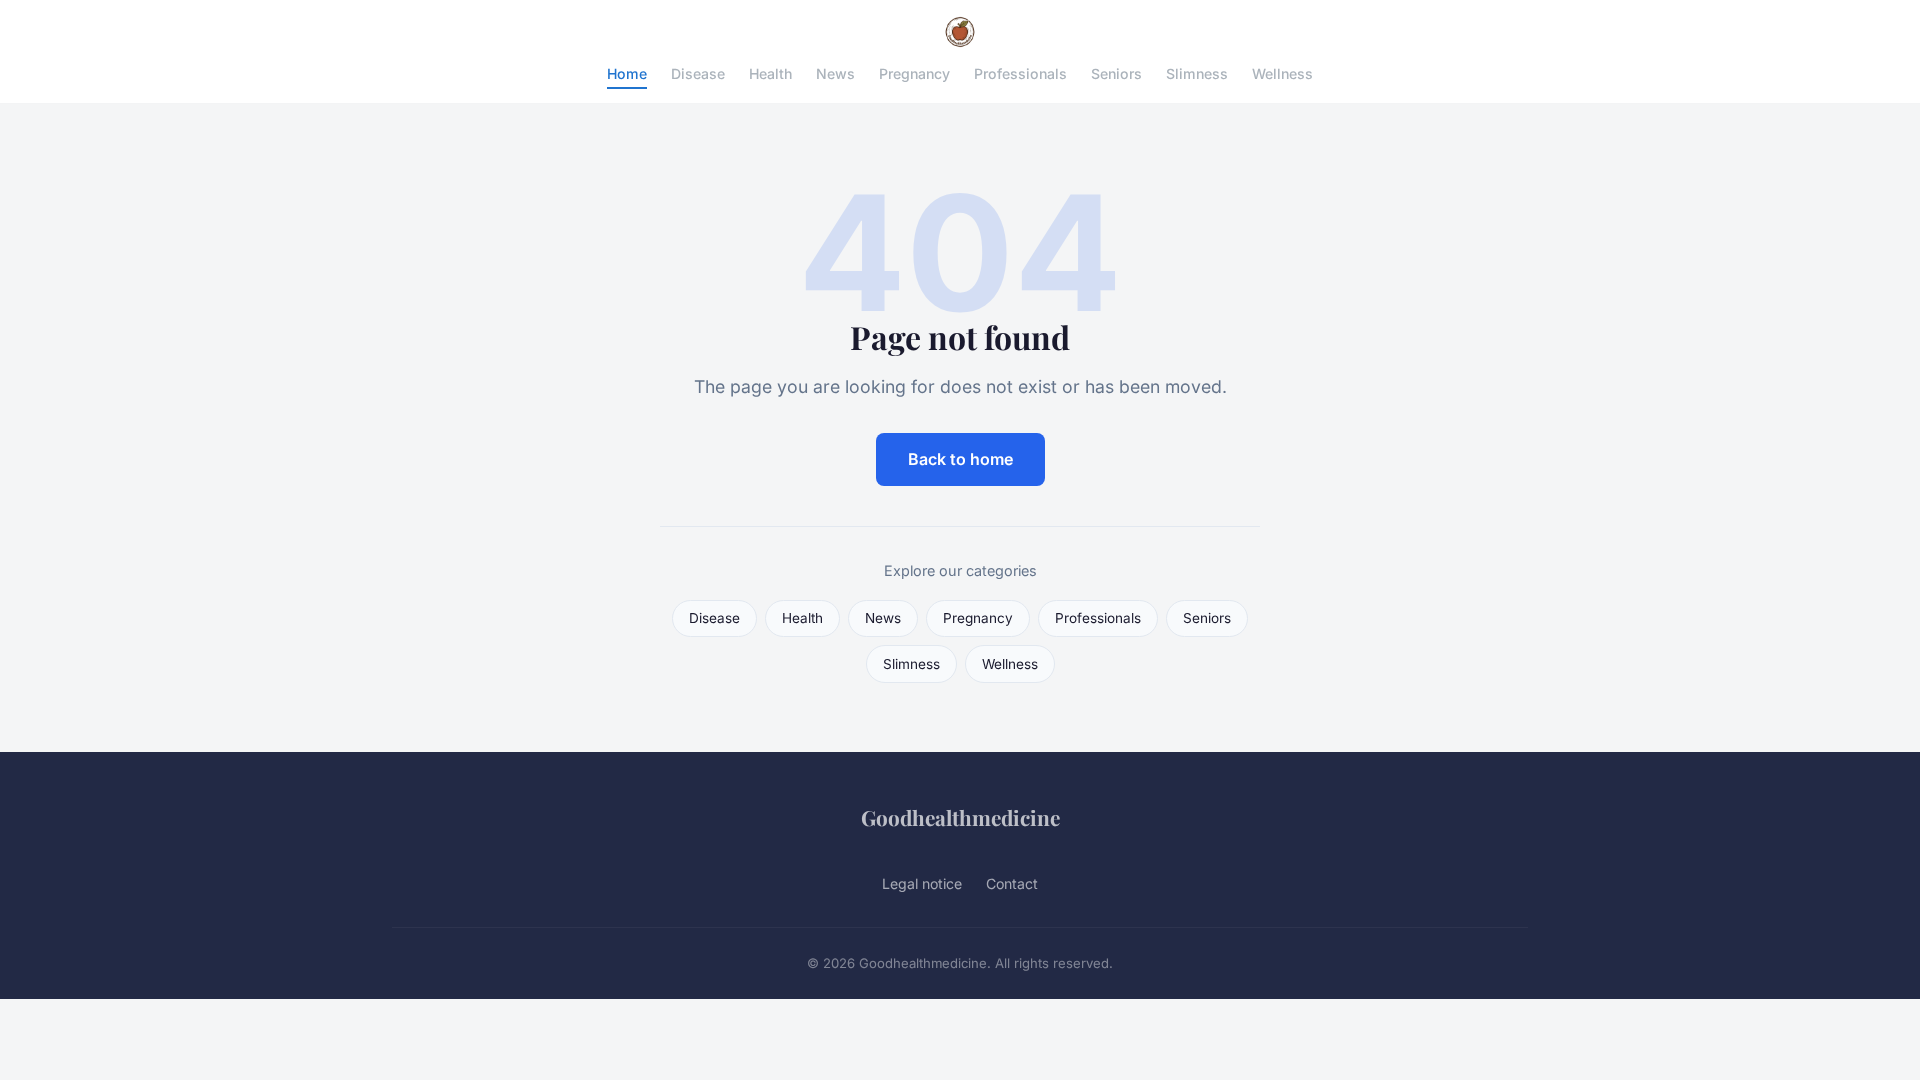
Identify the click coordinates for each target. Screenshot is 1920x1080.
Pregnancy (914, 73)
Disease (698, 73)
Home (627, 73)
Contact (1012, 883)
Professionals (1020, 73)
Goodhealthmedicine (960, 817)
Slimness (1197, 73)
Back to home (960, 459)
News (835, 73)
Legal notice (922, 883)
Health (770, 73)
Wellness (1282, 73)
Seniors (1116, 73)
